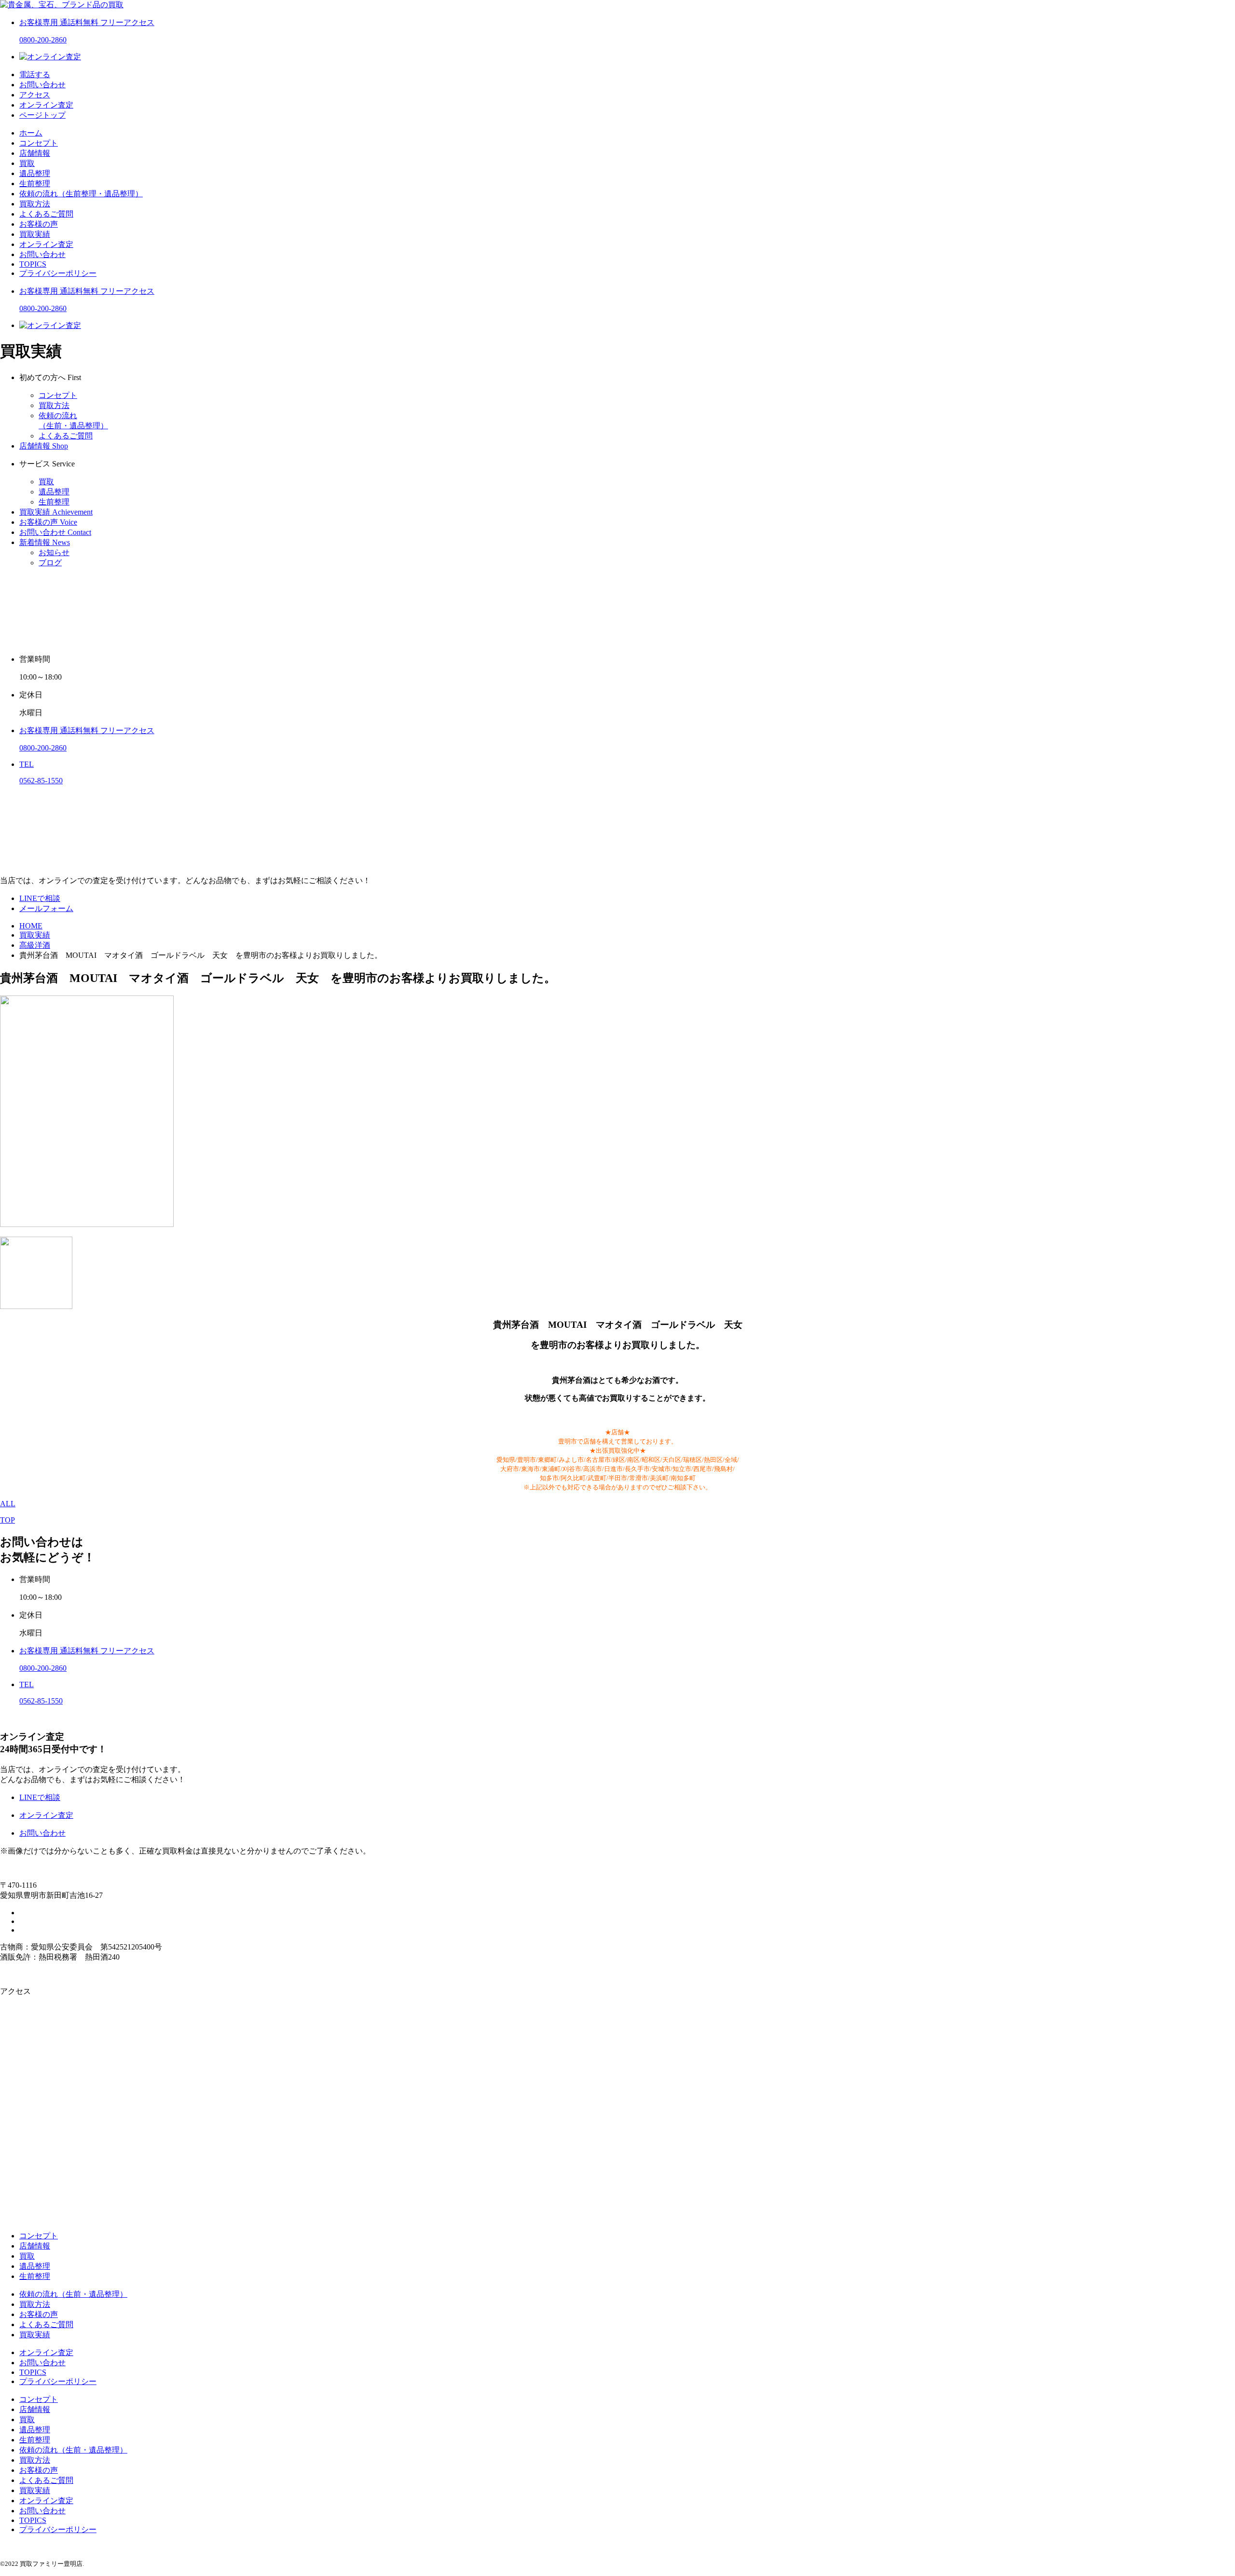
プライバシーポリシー (58, 273)
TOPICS (33, 264)
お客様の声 (39, 224)
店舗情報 (35, 153)
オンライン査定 (46, 244)
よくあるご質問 (46, 214)
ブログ (50, 563)
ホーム (31, 133)
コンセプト (39, 143)
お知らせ (54, 552)
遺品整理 (35, 173)
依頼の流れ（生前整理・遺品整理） (81, 194)
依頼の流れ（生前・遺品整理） (73, 2294)
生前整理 (35, 184)
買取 (27, 163)
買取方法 (35, 204)
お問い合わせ (42, 254)
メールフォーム (46, 908)
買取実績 (35, 234)
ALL (8, 1504)
